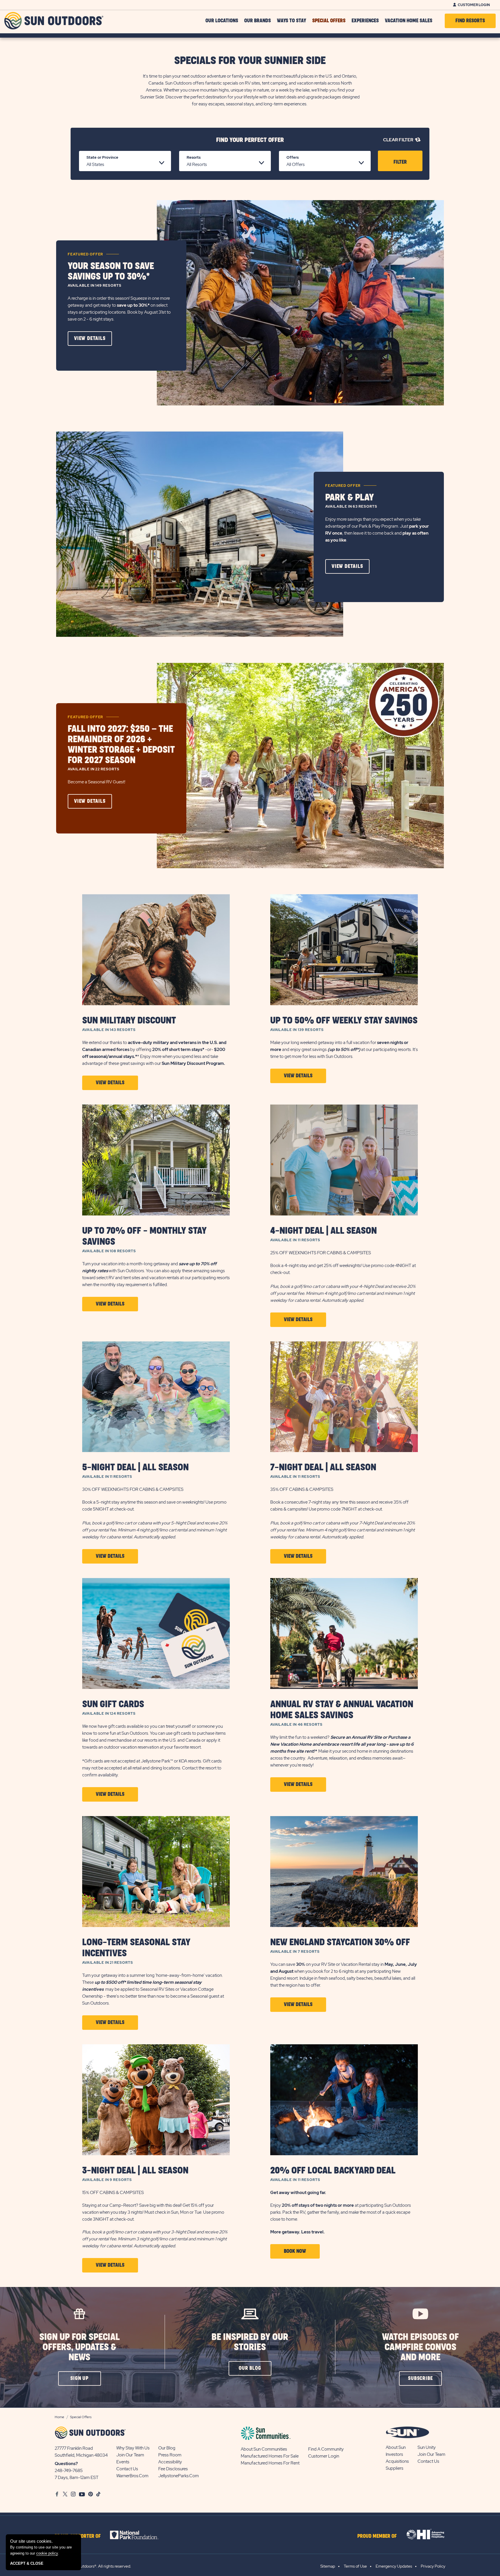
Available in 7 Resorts (295, 1952)
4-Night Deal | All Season (323, 1231)
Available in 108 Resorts (109, 1251)
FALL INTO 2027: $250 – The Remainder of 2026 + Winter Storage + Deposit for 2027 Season (121, 745)
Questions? (66, 2464)
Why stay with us (133, 2448)
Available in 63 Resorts (351, 507)
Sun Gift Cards (113, 1704)
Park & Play (350, 498)
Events (123, 2462)
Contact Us (127, 2469)
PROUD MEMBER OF (377, 2536)
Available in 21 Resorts (108, 1963)
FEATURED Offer (85, 254)
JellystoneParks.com (179, 2476)
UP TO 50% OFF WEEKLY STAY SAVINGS (344, 1021)
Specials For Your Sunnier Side (250, 61)
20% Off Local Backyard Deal (333, 2171)
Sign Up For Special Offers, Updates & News (80, 2347)
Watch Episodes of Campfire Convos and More (420, 2347)
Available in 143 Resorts (109, 1030)
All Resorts (197, 164)
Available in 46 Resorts (296, 1725)
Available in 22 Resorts (94, 769)
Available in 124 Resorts (109, 1714)
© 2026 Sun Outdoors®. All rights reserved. (93, 2566)
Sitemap (328, 2566)
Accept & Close (27, 2563)
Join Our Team (130, 2455)
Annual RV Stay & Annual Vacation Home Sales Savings (342, 1710)
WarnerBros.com (132, 2476)
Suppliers (395, 2468)
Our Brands (258, 21)
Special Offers (329, 21)
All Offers (296, 164)
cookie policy (47, 2553)
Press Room (170, 2455)
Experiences (365, 21)
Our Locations (222, 21)
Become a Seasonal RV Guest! (97, 782)
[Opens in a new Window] (139, 2535)
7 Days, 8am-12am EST (77, 2478)
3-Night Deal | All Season (135, 2171)
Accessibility (170, 2462)
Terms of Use (355, 2566)
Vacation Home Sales (409, 21)
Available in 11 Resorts (295, 1240)
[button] (90, 339)
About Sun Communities (264, 2449)
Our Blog (167, 2448)
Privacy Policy (433, 2566)
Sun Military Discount (129, 1021)
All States (95, 164)
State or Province (102, 157)
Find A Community (326, 2449)
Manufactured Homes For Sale (270, 2456)
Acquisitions (397, 2461)
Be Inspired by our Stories (250, 2342)
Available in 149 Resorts (95, 286)
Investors (394, 2454)
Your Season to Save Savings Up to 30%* (111, 272)
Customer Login (474, 5)
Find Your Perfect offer (250, 140)
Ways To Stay (292, 21)
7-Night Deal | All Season (323, 1468)
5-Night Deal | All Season (135, 1468)
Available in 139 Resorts (297, 1030)
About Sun (396, 2447)
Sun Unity (427, 2447)
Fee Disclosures (173, 2469)
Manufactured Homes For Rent (270, 2463)
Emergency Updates (394, 2566)
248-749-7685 (69, 2471)
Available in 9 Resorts (107, 2180)
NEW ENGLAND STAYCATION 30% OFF (340, 1942)
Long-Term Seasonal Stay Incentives (136, 1948)
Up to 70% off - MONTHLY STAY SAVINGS (144, 1236)
